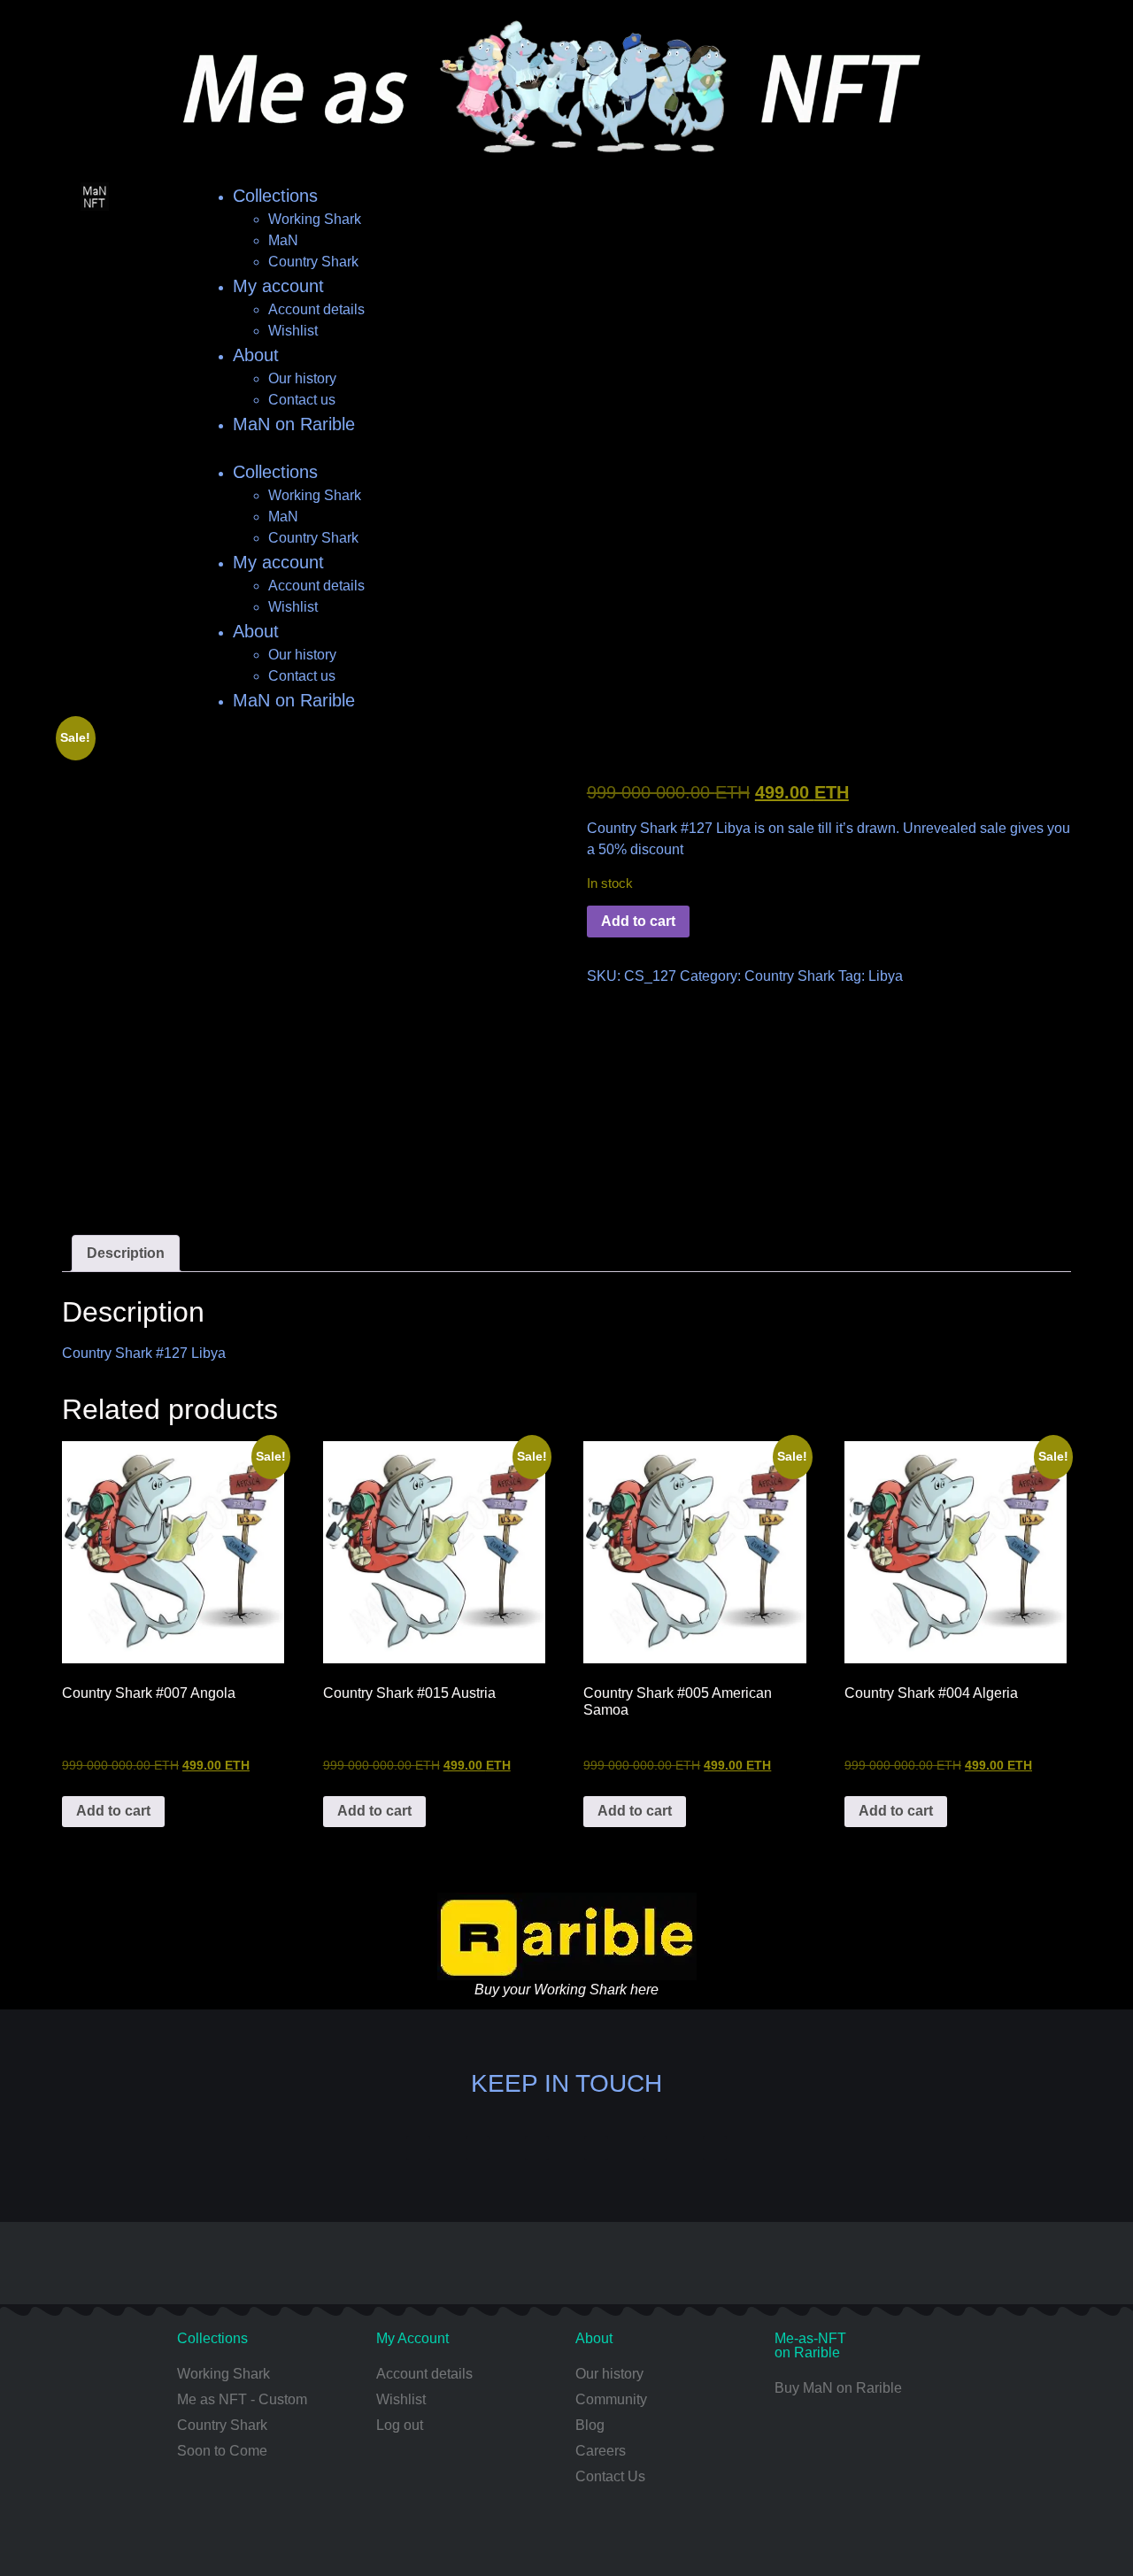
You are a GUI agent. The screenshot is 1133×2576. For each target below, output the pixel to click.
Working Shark (315, 219)
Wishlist (293, 331)
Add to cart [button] (113, 1811)
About (256, 355)
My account (278, 286)
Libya (886, 976)
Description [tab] (126, 1253)
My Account (412, 2338)
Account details (316, 309)
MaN (283, 240)
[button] (566, 448)
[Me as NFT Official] (418, 2148)
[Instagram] (478, 2148)
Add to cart (638, 921)
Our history (302, 378)
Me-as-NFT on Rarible (810, 2345)
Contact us (302, 400)
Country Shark (313, 262)
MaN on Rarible (294, 424)
